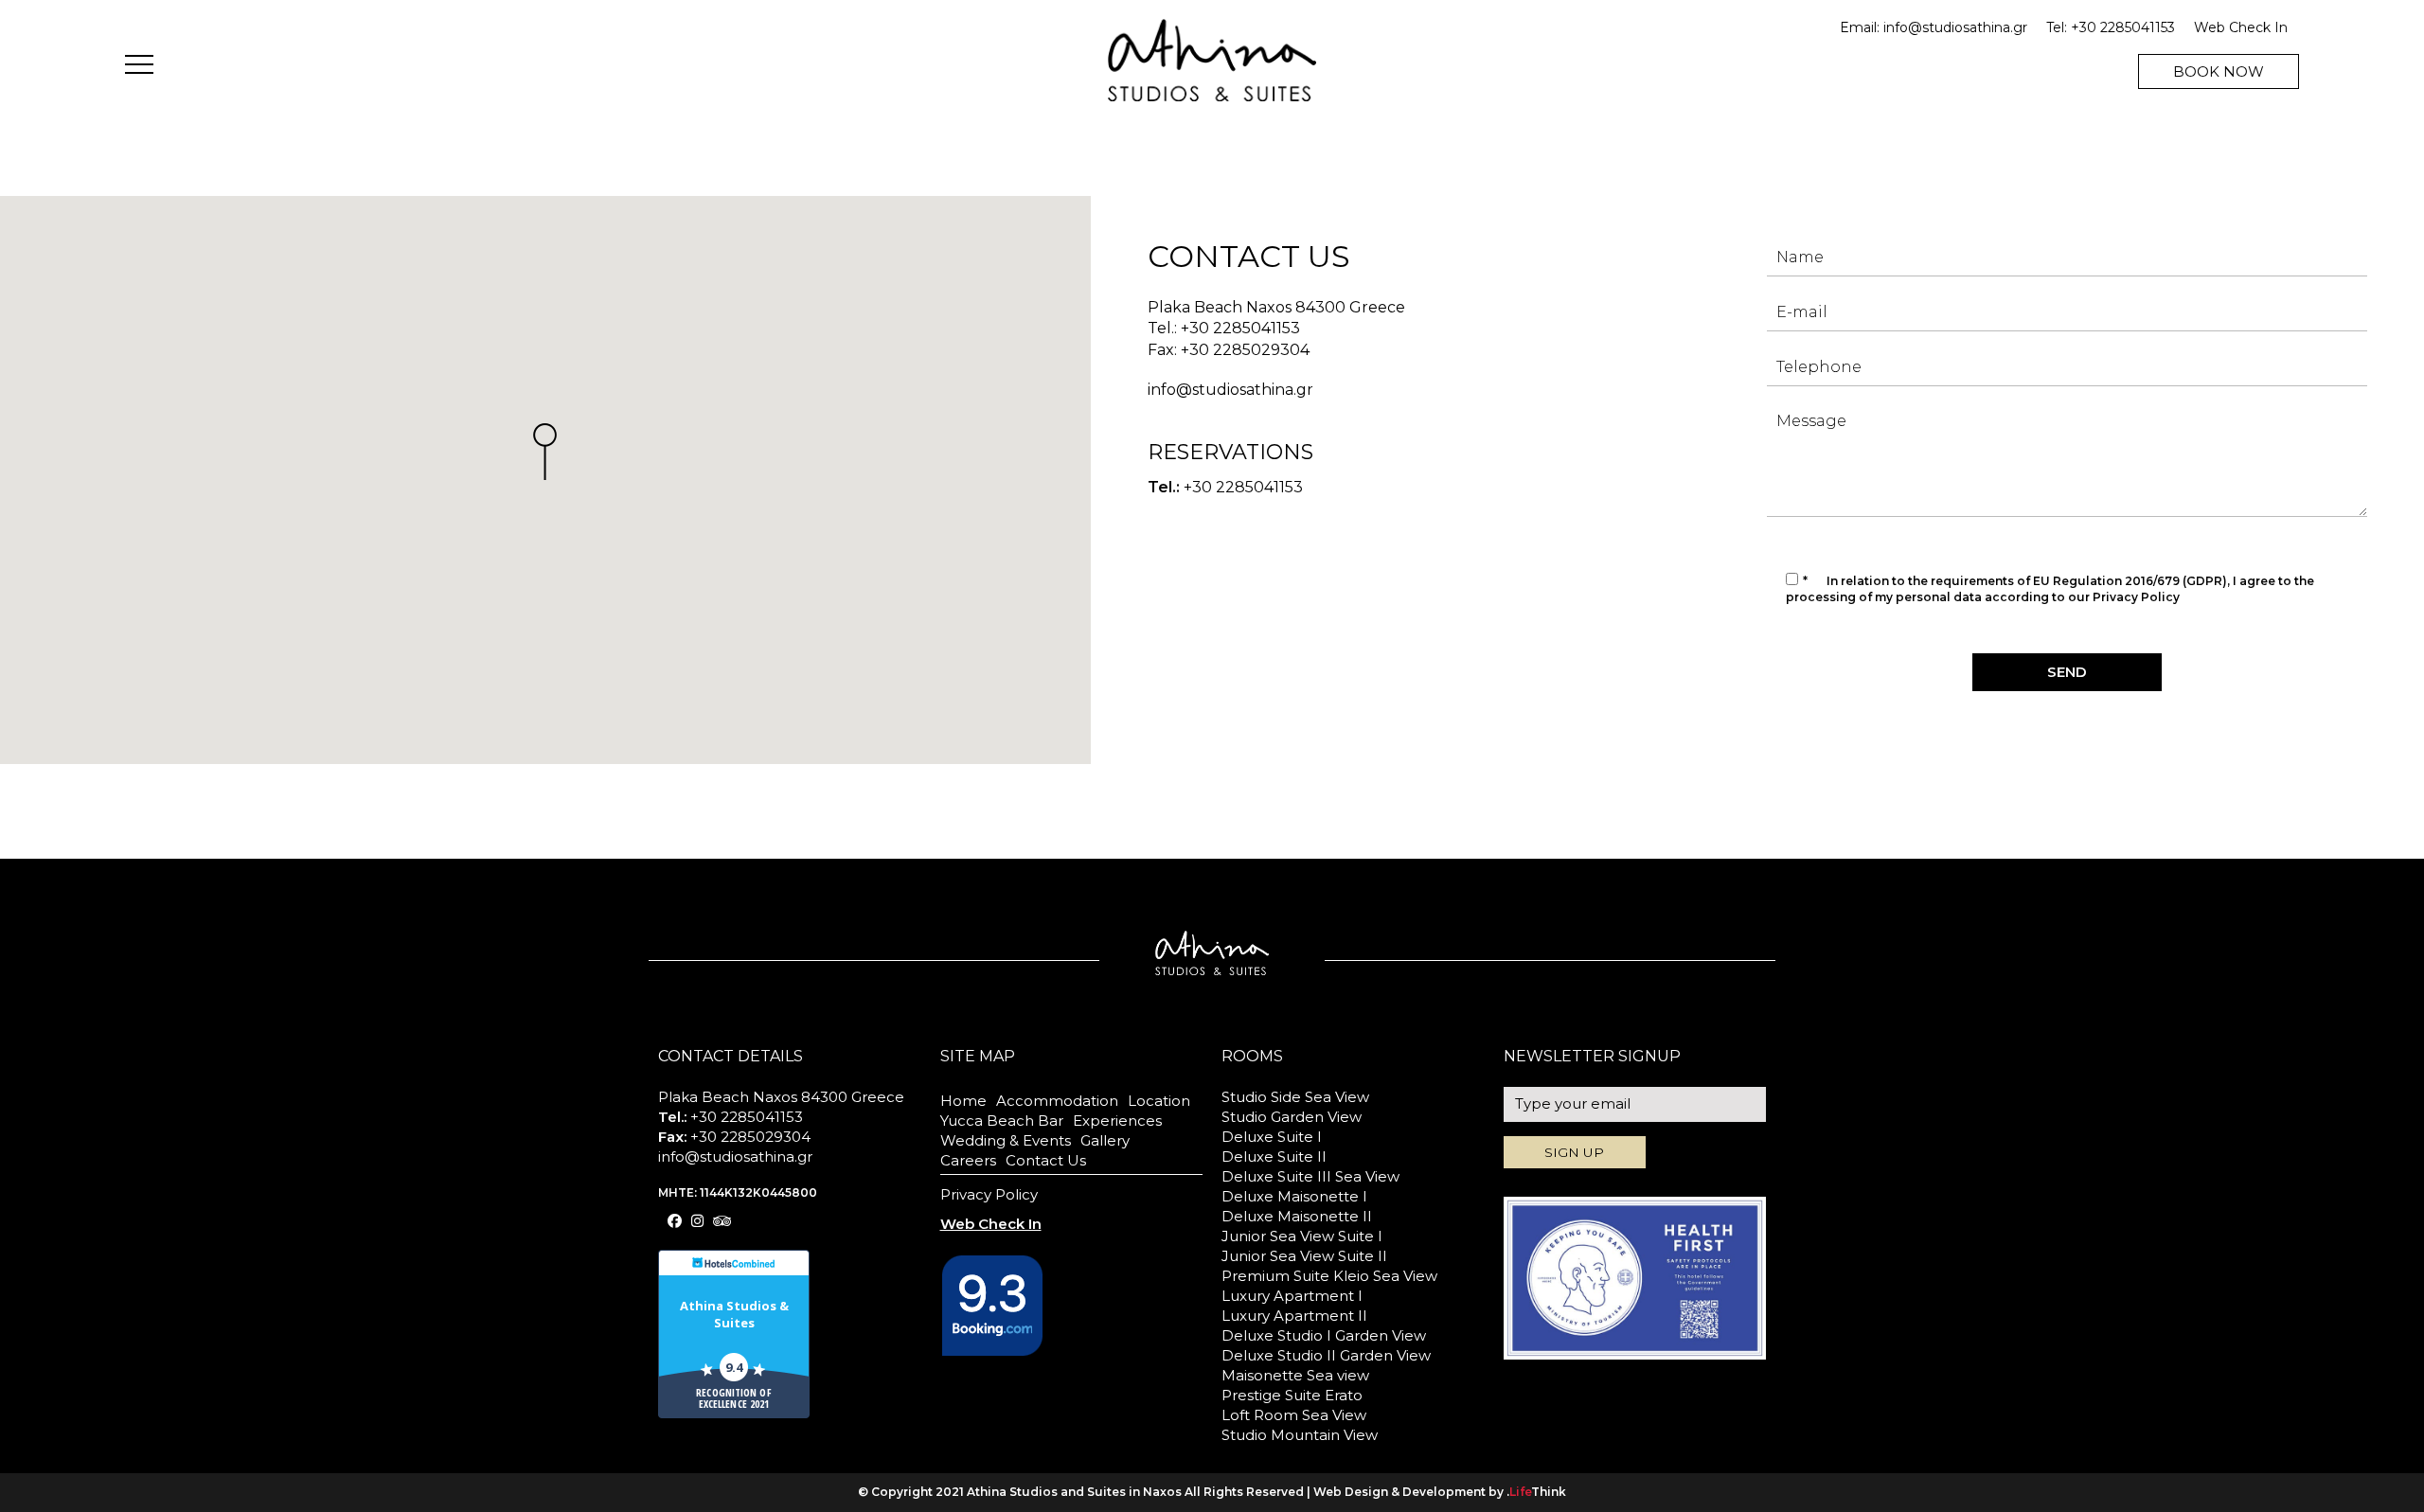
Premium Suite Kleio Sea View (1329, 1276)
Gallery (1105, 1140)
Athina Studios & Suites (734, 1314)
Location (1159, 1101)
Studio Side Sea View (1295, 1097)
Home (963, 1101)
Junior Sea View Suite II (1304, 1256)
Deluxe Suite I (1272, 1137)
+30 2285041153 (2123, 27)
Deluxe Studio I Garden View (1324, 1335)
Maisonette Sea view (1295, 1375)
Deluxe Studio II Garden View (1326, 1355)
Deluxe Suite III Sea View (1310, 1176)
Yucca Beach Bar (1002, 1121)
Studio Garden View (1292, 1117)
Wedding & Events (1006, 1140)
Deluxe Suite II (1274, 1156)
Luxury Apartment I (1292, 1296)
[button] (545, 452)
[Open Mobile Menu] (139, 67)
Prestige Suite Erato (1292, 1395)
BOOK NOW (2219, 71)
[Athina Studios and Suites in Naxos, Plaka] (1212, 59)
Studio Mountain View (1300, 1435)
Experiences (1117, 1121)
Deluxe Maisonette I (1294, 1196)
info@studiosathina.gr (1955, 27)
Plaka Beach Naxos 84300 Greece (1276, 307)
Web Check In (2241, 27)
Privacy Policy (2136, 597)
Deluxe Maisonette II (1297, 1216)
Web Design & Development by (1440, 1492)
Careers (968, 1160)
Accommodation (1057, 1101)
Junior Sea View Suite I (1302, 1236)
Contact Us (1046, 1160)
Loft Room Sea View (1294, 1415)
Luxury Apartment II (1294, 1316)
